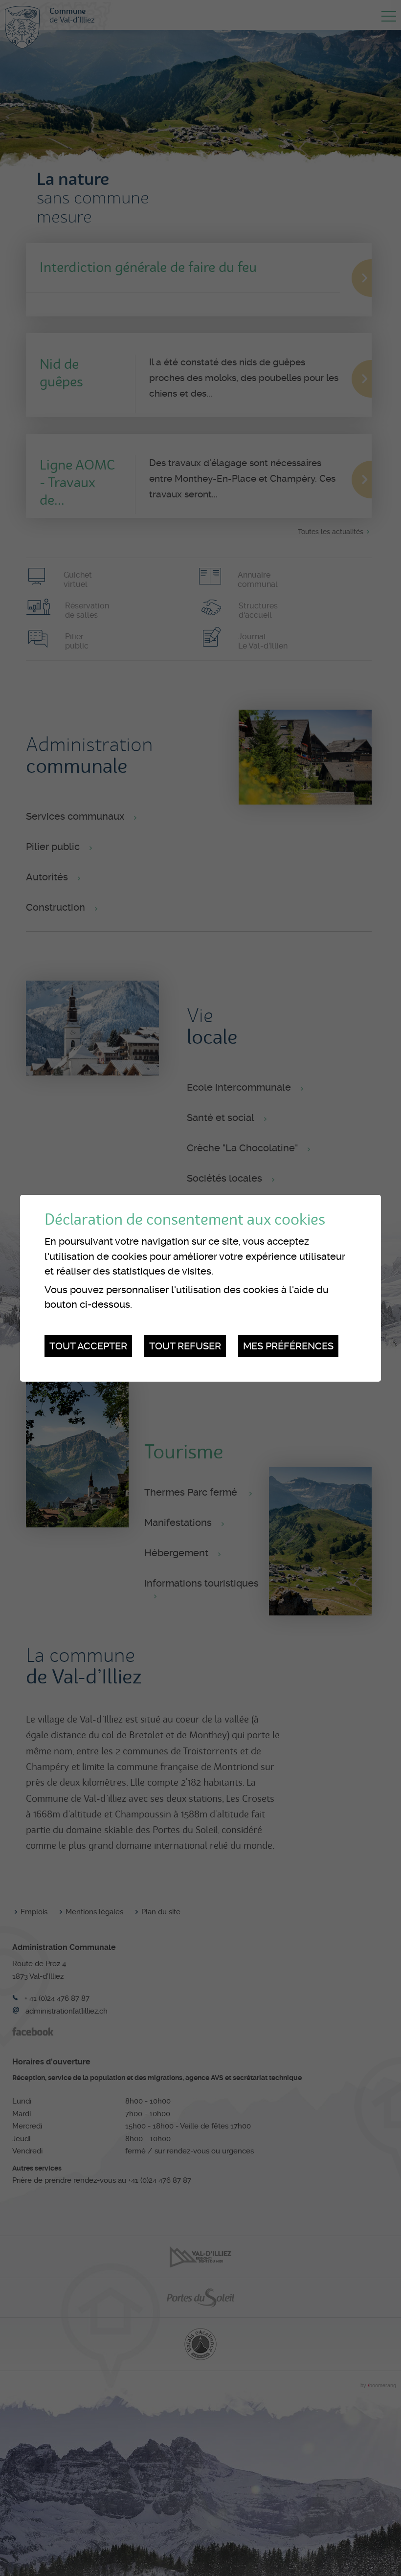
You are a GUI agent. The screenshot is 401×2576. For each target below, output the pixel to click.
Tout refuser (185, 1346)
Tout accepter (88, 1346)
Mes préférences (288, 1346)
